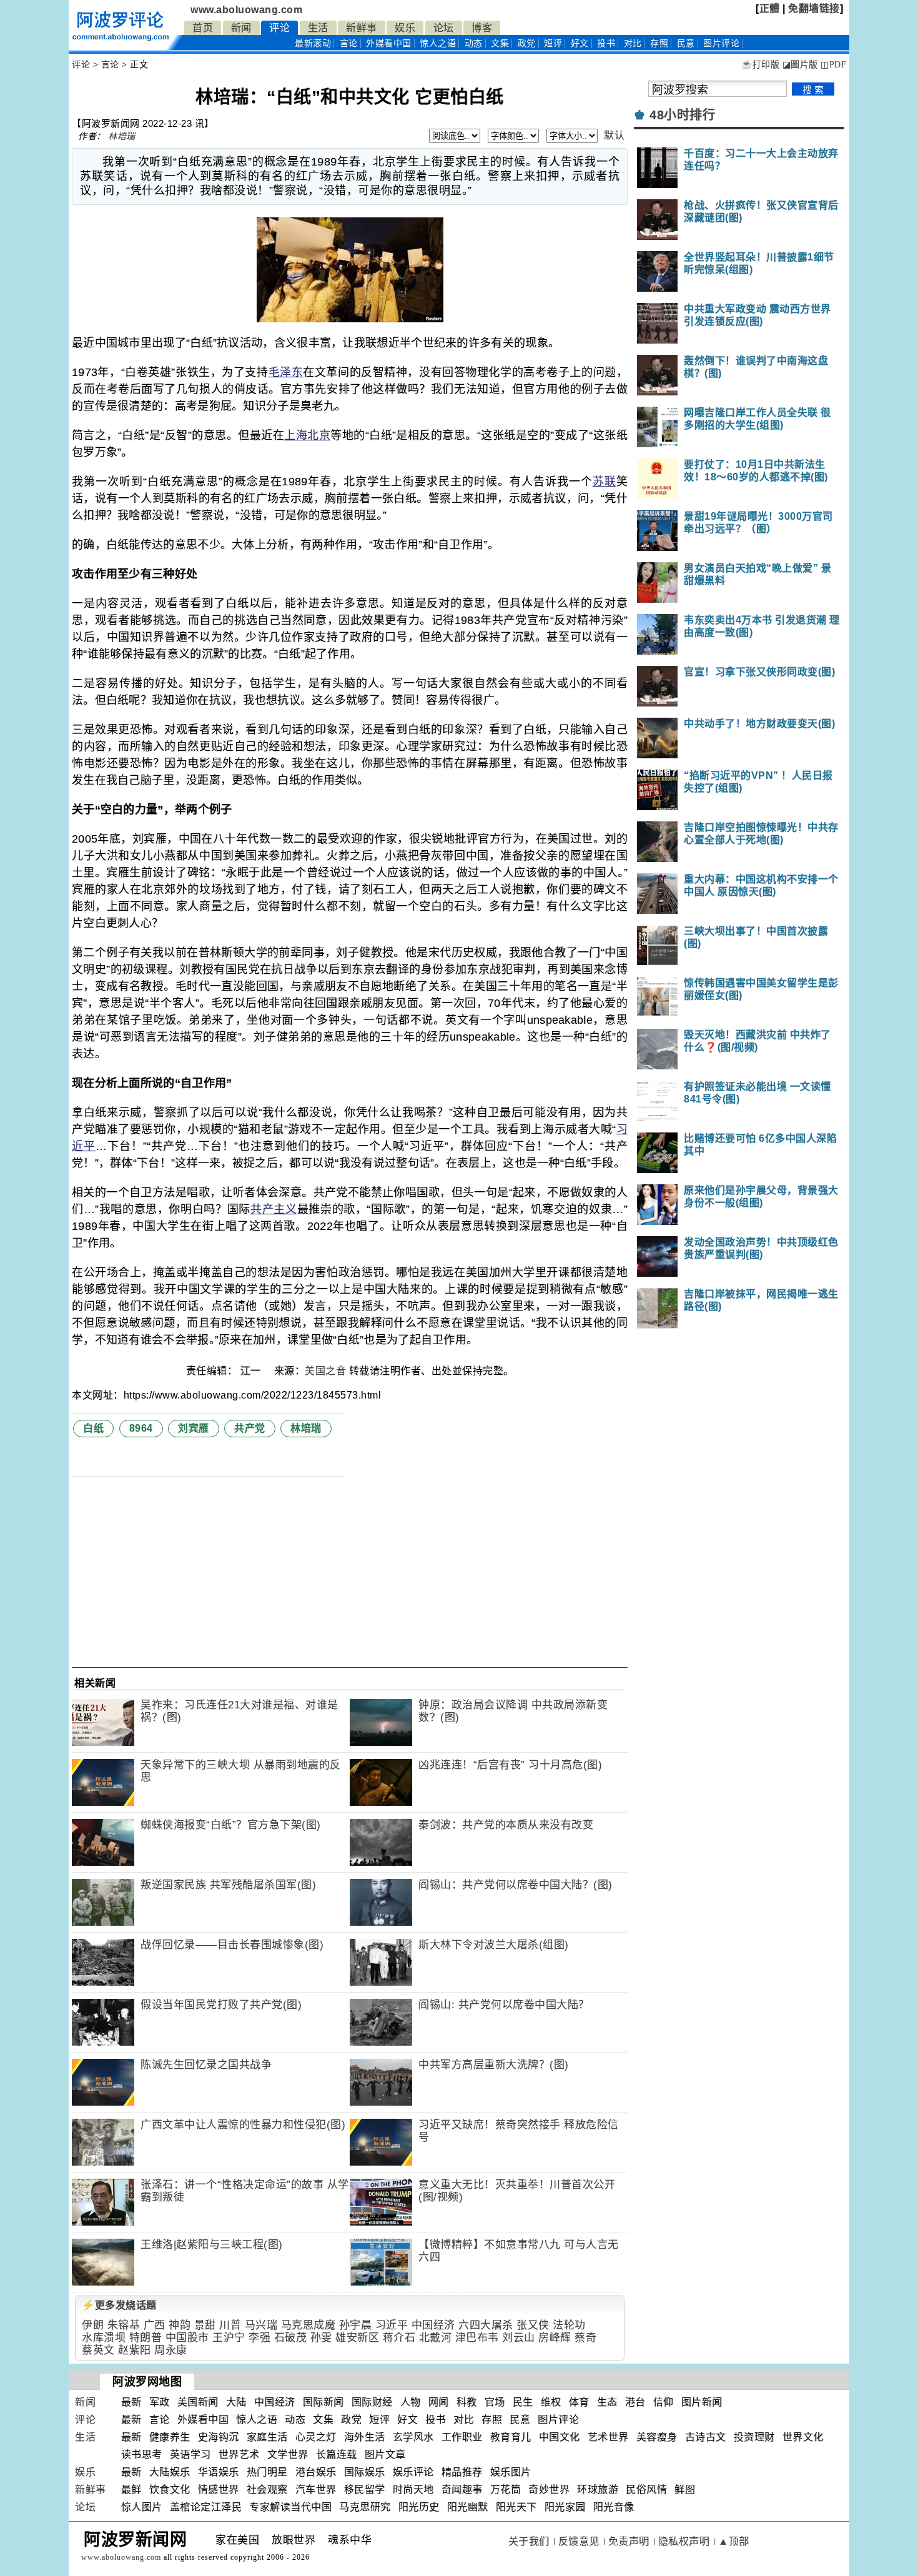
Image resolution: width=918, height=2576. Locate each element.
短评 (553, 43)
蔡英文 (98, 2350)
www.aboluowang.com (246, 10)
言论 (349, 43)
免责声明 (629, 2541)
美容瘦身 (657, 2437)
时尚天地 (413, 2489)
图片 (721, 43)
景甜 (205, 2325)
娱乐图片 (511, 2472)
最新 (313, 43)
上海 (296, 435)
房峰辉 (555, 2338)
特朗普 (146, 2338)
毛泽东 (286, 372)
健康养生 (170, 2437)
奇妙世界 (549, 2489)
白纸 (93, 1428)
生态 (607, 2402)
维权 (551, 2402)
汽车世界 (316, 2489)
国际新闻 (323, 2402)
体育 (579, 2402)
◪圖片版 (800, 65)
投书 (606, 43)
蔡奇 (585, 2338)
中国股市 (187, 2338)
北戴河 (436, 2338)
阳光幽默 (468, 2507)
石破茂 (291, 2338)
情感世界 (219, 2489)
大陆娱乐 (170, 2472)
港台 (635, 2402)
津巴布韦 (477, 2338)
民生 (523, 2402)
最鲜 (131, 2489)
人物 (411, 2402)
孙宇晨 (356, 2325)
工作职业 (462, 2437)
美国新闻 (198, 2402)
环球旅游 (598, 2489)
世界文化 (803, 2437)
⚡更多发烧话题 (119, 2305)
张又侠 (533, 2325)
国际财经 (372, 2402)
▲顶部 (734, 2541)
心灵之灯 (316, 2437)
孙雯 (321, 2338)
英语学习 (190, 2455)
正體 (770, 8)
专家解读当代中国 (290, 2507)
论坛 (444, 28)
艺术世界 (608, 2437)
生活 (318, 28)
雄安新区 (357, 2338)
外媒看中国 (389, 43)
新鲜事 (362, 28)
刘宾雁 (194, 1428)
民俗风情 (646, 2489)
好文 (580, 43)
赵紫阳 (135, 2350)
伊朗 (93, 2325)
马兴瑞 (261, 2325)
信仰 (664, 2402)
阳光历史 (419, 2507)
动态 (474, 43)
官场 (495, 2402)
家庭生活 (267, 2437)
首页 (203, 28)
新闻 (241, 28)
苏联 (605, 482)
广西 (155, 2325)
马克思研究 (365, 2507)
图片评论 (558, 2420)
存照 (659, 43)
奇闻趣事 (462, 2489)
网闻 (439, 2402)
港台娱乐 (316, 2472)
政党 (527, 43)
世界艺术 (239, 2455)
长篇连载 (337, 2455)
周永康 (171, 2350)
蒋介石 (399, 2338)
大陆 (236, 2402)
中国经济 (433, 2325)
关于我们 (529, 2541)
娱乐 (405, 28)
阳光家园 (565, 2507)
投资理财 (754, 2437)
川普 (230, 2325)
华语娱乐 (219, 2472)
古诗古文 (706, 2437)
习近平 (392, 2325)
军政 (160, 2402)
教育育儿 (511, 2437)
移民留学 (365, 2489)
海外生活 (365, 2437)
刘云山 (519, 2338)
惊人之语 (438, 43)
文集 (500, 43)
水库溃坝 (104, 2338)
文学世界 (288, 2455)
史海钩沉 (219, 2437)
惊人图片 (142, 2507)
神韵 (180, 2325)
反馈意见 (579, 2541)
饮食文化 (170, 2489)
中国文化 (560, 2437)
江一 (252, 1371)
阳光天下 (516, 2507)
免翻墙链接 (814, 8)
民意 (686, 43)
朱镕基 (124, 2325)
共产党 (250, 1428)
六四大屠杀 (486, 2325)
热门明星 (267, 2472)
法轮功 (569, 2325)
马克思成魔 (308, 2325)
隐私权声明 (684, 2541)
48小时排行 (682, 115)
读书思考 (142, 2455)
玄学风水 (413, 2437)
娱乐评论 (413, 2472)
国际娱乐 (365, 2472)
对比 (633, 43)
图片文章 (385, 2455)
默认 (614, 135)
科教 (467, 2402)
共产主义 (274, 1209)
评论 (279, 28)
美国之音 (325, 1371)
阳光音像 (614, 2507)
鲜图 (685, 2489)
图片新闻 (702, 2402)
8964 (141, 1428)
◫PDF (833, 65)
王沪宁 (229, 2338)
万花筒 (506, 2489)
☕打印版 (760, 65)
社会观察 (267, 2489)
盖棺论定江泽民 (206, 2507)
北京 (319, 435)
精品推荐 (462, 2472)
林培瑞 (122, 136)
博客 (482, 28)
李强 (259, 2338)
